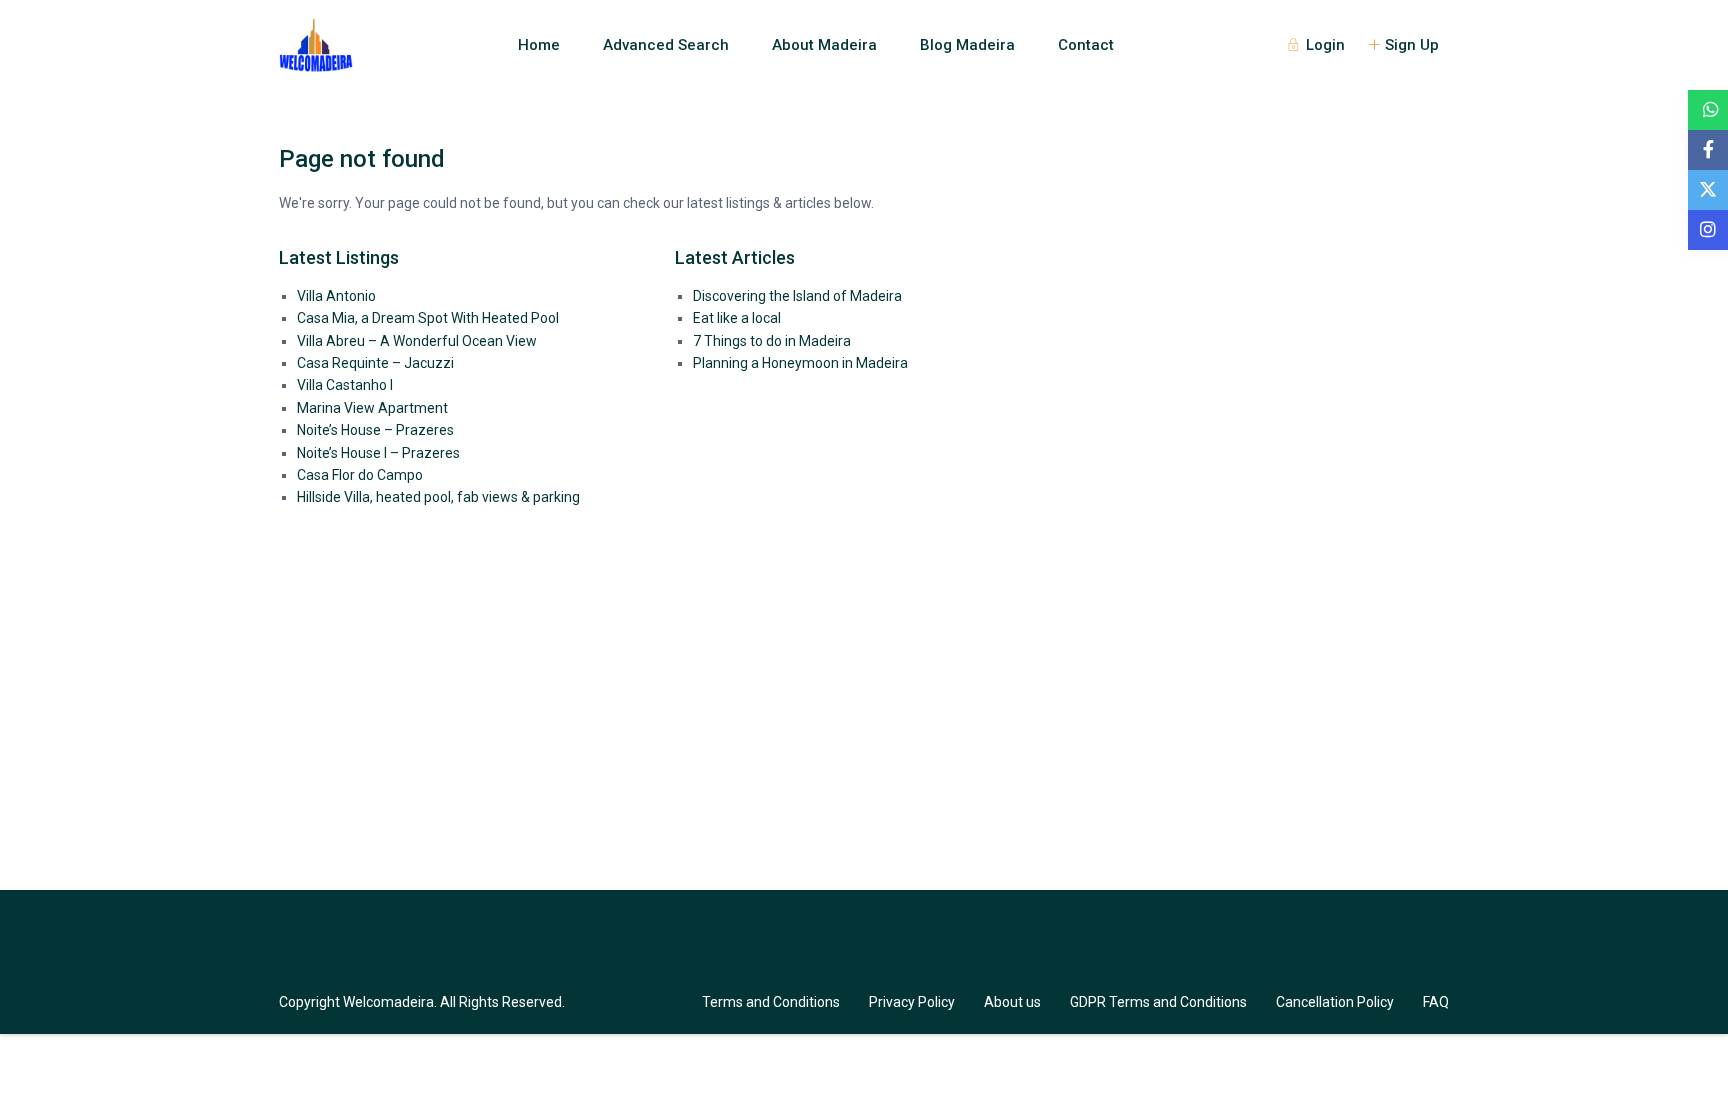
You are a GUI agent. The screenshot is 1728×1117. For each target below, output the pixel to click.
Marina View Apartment (372, 408)
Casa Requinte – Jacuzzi (375, 363)
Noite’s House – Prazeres (375, 430)
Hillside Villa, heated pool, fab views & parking (438, 497)
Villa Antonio (336, 296)
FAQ (1436, 1002)
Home (539, 45)
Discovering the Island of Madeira (797, 296)
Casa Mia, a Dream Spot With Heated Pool (428, 318)
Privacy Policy (912, 1002)
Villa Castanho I (345, 385)
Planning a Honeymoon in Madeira (800, 363)
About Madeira (824, 45)
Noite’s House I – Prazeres (378, 453)
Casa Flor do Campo (360, 475)
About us (1012, 1002)
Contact (1086, 45)
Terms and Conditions (771, 1002)
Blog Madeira (967, 45)
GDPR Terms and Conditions (1158, 1002)
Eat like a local (737, 318)
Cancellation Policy (1335, 1002)
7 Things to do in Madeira (772, 341)
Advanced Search (666, 45)
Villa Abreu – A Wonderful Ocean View (417, 341)
